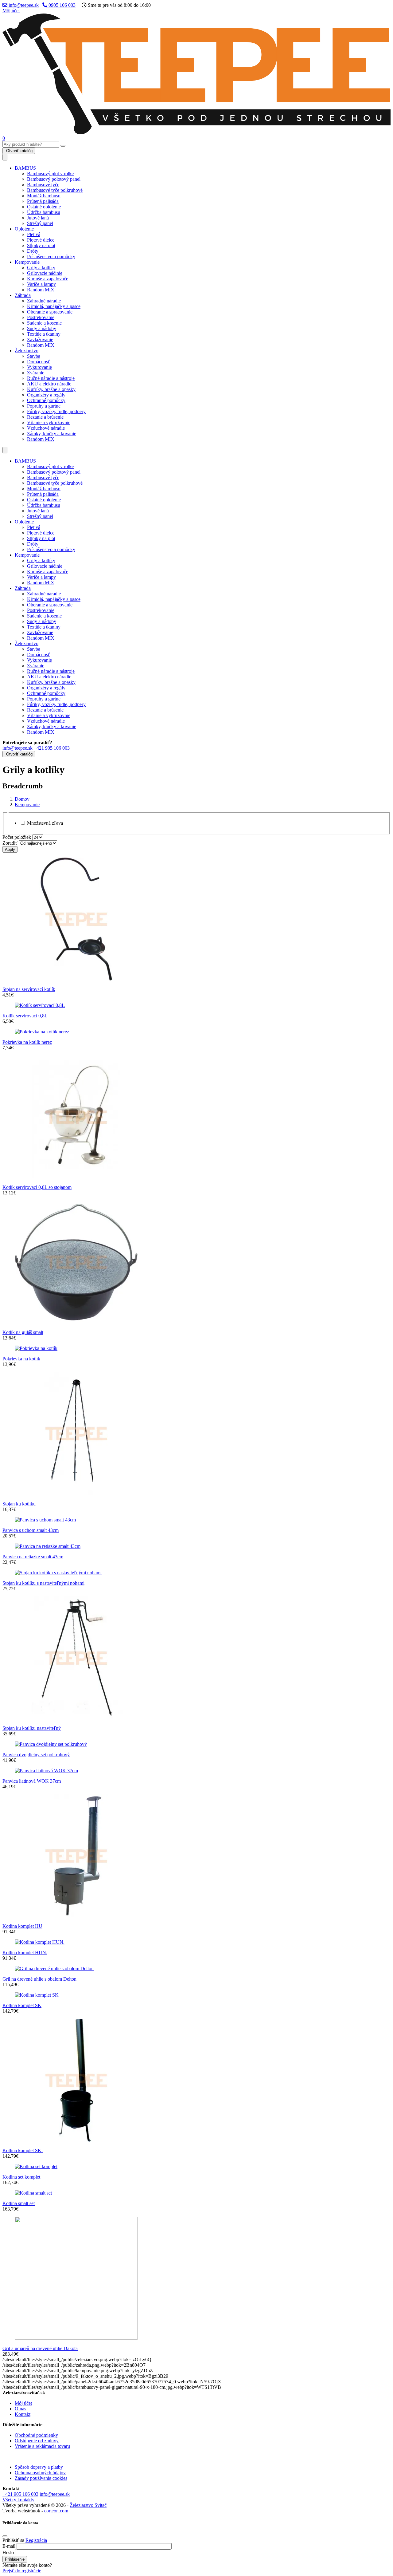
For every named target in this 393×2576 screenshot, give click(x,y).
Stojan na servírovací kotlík (29, 989)
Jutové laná (38, 218)
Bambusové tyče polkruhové (55, 190)
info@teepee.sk (23, 5)
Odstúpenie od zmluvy (37, 2441)
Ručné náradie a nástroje (51, 378)
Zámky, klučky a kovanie (52, 434)
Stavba (34, 356)
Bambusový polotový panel (54, 179)
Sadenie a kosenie (44, 323)
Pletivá (34, 234)
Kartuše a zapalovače (48, 279)
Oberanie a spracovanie (50, 312)
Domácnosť (39, 362)
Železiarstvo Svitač (88, 2505)
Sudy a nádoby (42, 328)
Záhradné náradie (44, 301)
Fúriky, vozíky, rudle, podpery (56, 411)
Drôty (33, 251)
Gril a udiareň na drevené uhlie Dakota (40, 2348)
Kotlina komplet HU (22, 1926)
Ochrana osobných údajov (40, 2473)
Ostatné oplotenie (44, 207)
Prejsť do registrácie (22, 2571)
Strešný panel (40, 223)
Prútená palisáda (43, 201)
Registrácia (36, 2540)
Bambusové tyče (43, 185)
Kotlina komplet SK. (23, 2150)
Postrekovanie (41, 317)
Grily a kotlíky (41, 268)
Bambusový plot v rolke (50, 174)
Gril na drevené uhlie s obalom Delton (39, 1979)
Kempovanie (27, 262)
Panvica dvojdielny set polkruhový (36, 1755)
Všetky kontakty (18, 2500)
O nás (20, 2409)
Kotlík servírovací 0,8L (25, 1016)
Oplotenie (24, 229)
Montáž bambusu (44, 196)
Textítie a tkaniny (44, 334)
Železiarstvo (27, 351)
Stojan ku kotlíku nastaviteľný (32, 1728)
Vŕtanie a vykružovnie (49, 422)
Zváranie (36, 373)
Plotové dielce (41, 240)
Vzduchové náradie (46, 428)
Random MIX (41, 290)
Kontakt (23, 2414)
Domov (22, 799)
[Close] (5, 2536)
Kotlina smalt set (19, 2203)
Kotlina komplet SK (22, 2005)
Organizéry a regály (46, 395)
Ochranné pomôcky (46, 400)
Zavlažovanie (40, 339)
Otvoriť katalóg (19, 151)
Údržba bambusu (44, 212)
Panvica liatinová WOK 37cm (32, 1781)
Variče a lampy (41, 284)
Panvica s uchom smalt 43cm (31, 1530)
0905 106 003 (61, 5)
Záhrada (23, 295)
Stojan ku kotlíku (19, 1504)
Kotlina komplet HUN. (25, 1953)
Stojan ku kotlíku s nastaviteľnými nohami (43, 1583)
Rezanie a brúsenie (45, 417)
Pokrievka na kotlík (21, 1359)
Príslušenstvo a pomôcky (51, 256)
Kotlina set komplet (21, 2177)
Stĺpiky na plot (41, 245)
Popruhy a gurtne (44, 406)
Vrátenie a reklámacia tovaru (42, 2446)
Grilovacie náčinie (45, 273)
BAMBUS (25, 168)
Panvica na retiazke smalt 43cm (33, 1557)
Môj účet (11, 11)
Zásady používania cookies (41, 2478)
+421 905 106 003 (52, 748)
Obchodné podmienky (36, 2435)
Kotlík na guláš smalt (23, 1332)
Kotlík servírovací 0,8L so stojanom (37, 1187)
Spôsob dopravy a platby (39, 2467)
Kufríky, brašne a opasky (51, 389)
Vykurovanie (39, 367)
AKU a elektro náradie (49, 384)
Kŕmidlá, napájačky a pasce (54, 306)
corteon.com (56, 2511)
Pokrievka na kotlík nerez (27, 1042)
